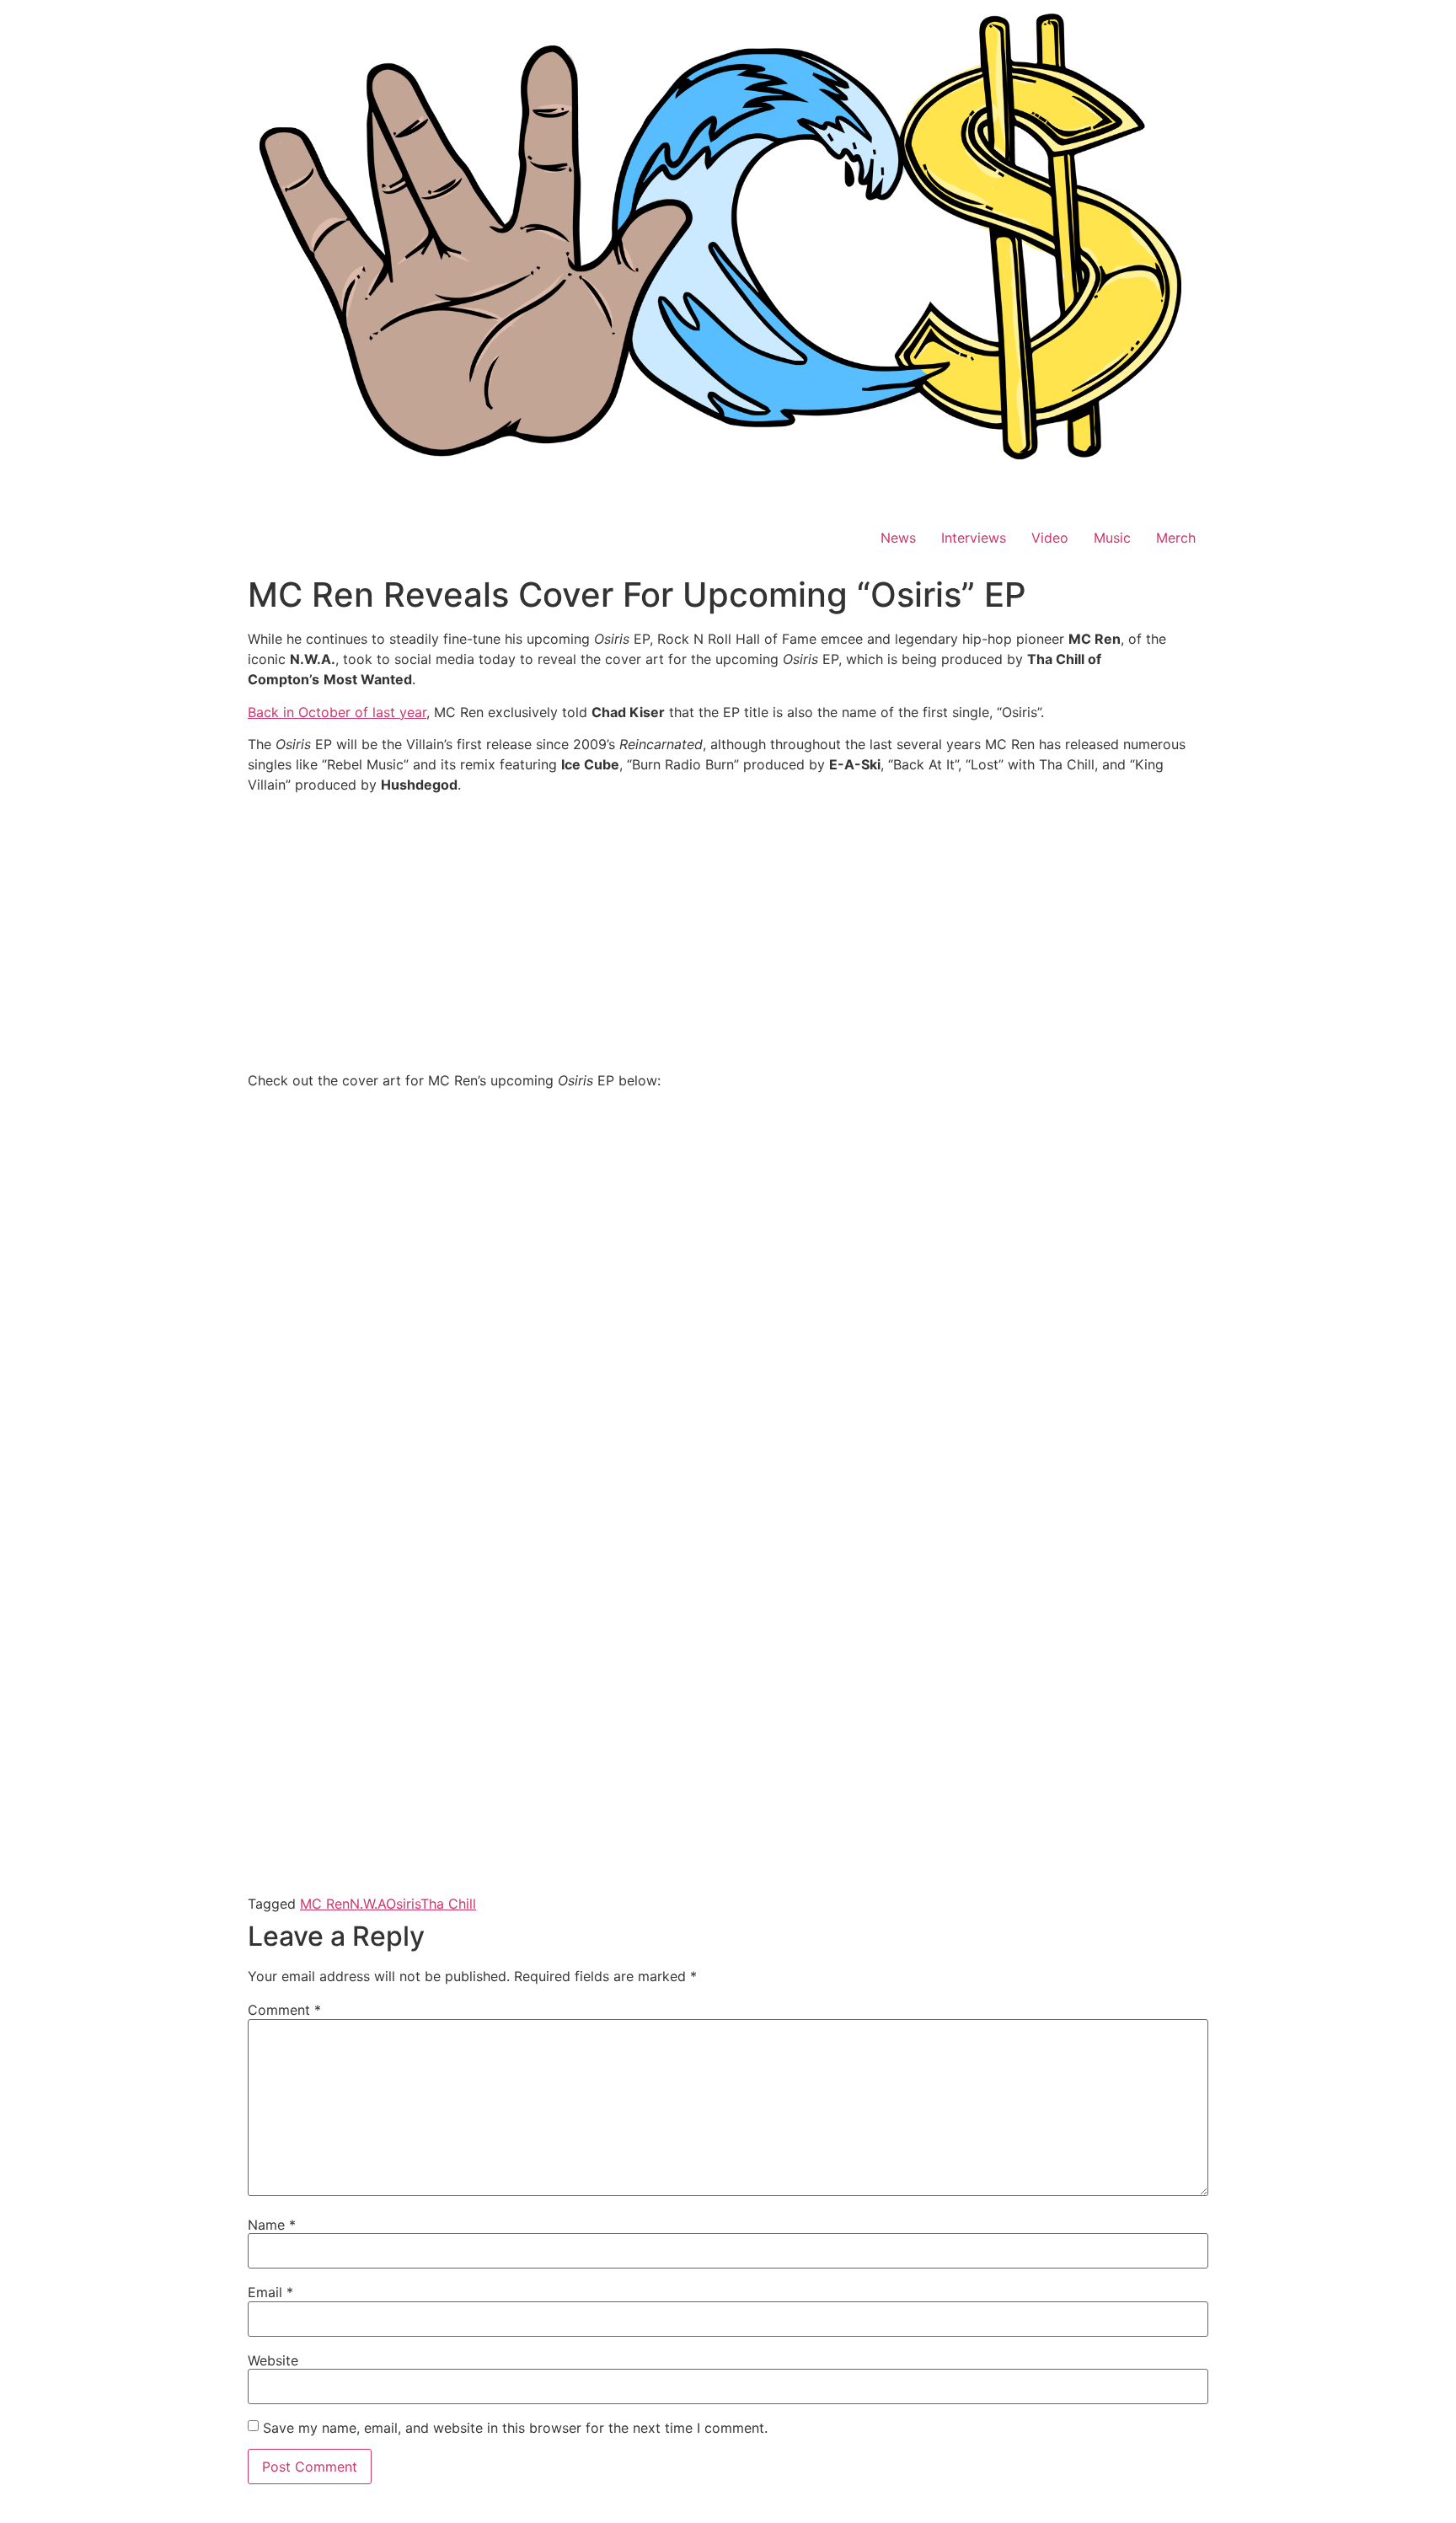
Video (1050, 538)
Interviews (974, 538)
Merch (1176, 538)
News (898, 538)
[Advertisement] (728, 925)
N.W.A (368, 1904)
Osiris (403, 1904)
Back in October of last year (337, 712)
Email (270, 2292)
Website (273, 2360)
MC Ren (325, 1904)
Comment (284, 2010)
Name (272, 2225)
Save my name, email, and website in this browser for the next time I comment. (515, 2428)
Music (1112, 538)
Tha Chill (448, 1904)
